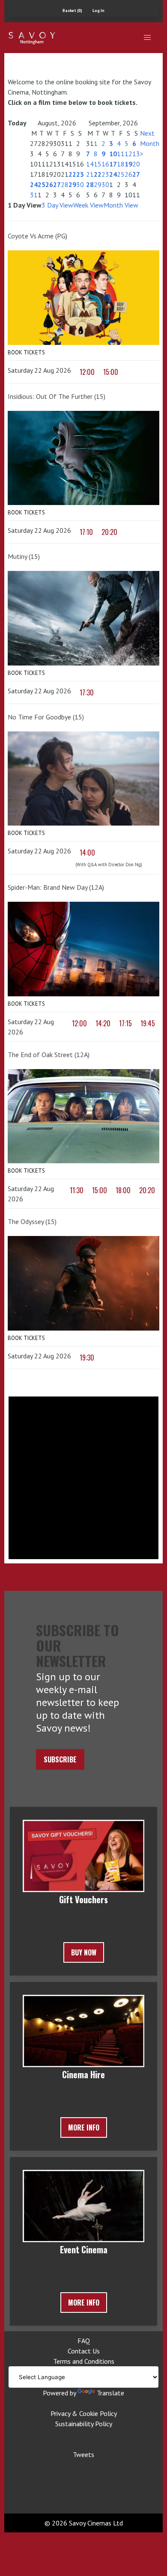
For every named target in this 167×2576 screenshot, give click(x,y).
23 (80, 174)
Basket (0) (72, 10)
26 (49, 184)
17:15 (125, 1023)
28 (65, 184)
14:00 (87, 853)
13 (136, 154)
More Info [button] (84, 2127)
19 (128, 164)
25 (42, 184)
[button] (147, 38)
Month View (121, 205)
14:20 (103, 1023)
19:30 (87, 1358)
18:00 (123, 1190)
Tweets (83, 2454)
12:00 (87, 372)
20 (136, 164)
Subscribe (60, 1759)
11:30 (77, 1190)
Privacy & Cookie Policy (84, 2413)
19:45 (148, 1023)
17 (113, 164)
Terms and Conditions (84, 2361)
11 (121, 154)
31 (34, 195)
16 (105, 164)
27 (57, 184)
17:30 (87, 692)
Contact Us (84, 2351)
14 (90, 164)
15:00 (111, 372)
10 (113, 154)
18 (121, 164)
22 (72, 174)
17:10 (86, 532)
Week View (88, 205)
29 (72, 184)
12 (128, 154)
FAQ (84, 2341)
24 (34, 184)
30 (80, 184)
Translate (110, 2393)
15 (98, 164)
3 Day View (57, 205)
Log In (98, 10)
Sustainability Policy (84, 2424)
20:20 (109, 532)
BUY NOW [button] (84, 1952)
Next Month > (150, 143)
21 (90, 174)
